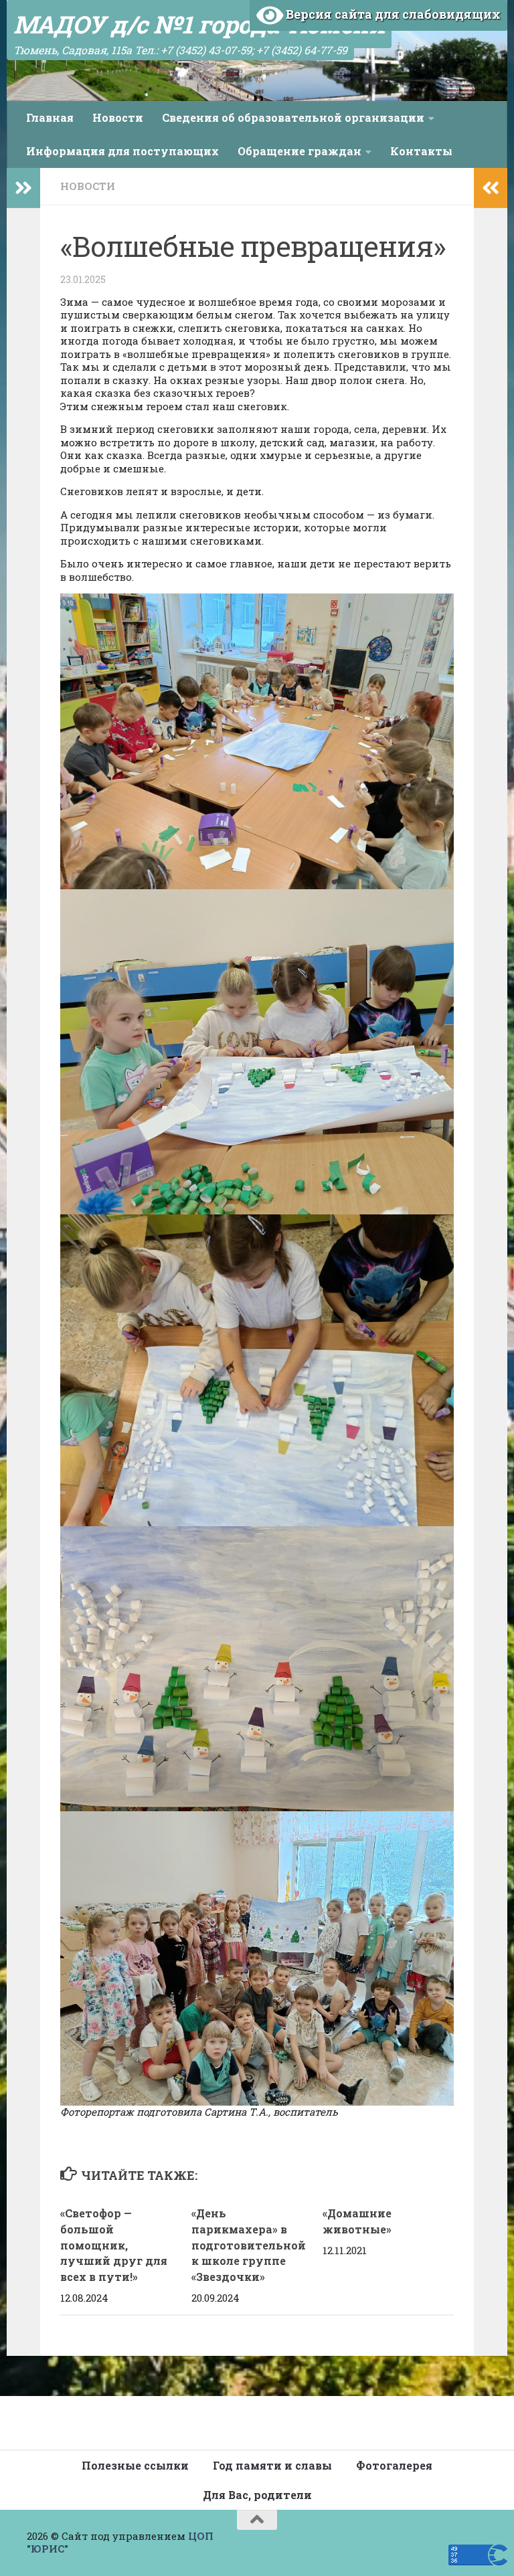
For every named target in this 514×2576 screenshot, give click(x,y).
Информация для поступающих (122, 151)
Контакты (421, 151)
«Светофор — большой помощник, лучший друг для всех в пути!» (114, 2245)
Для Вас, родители (257, 2495)
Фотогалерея (394, 2465)
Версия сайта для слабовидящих (392, 14)
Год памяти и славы (272, 2465)
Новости (118, 117)
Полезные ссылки (135, 2465)
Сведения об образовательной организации (293, 117)
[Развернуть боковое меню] (23, 188)
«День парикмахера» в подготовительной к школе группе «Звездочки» (249, 2245)
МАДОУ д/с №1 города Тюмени (199, 24)
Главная (50, 117)
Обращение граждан (299, 151)
